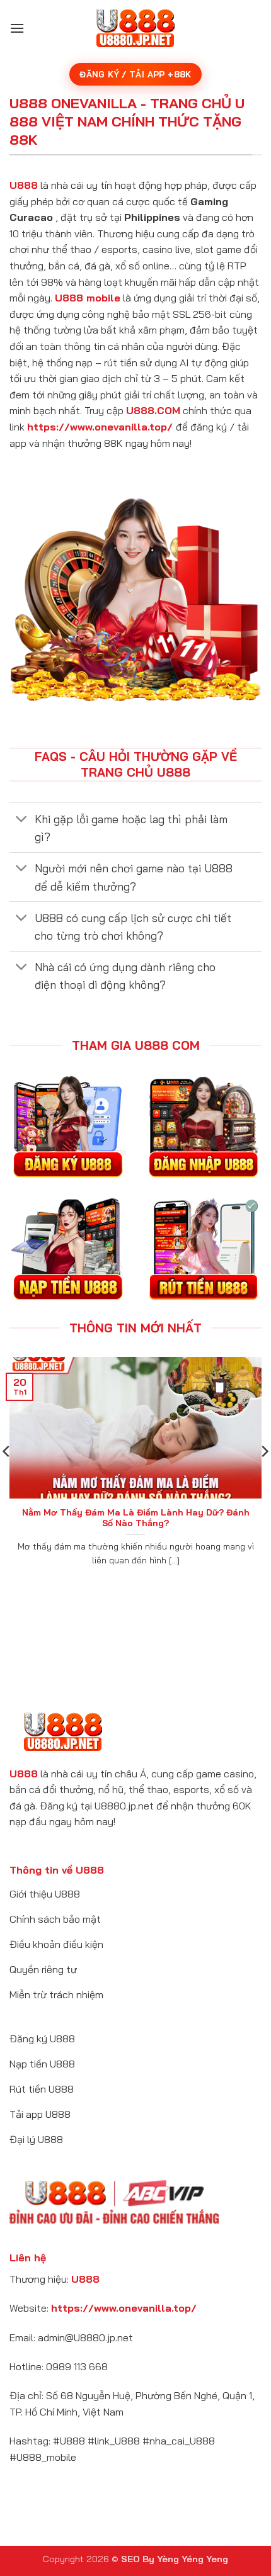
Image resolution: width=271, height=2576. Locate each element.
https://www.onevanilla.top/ (100, 427)
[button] (17, 28)
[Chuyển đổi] (22, 820)
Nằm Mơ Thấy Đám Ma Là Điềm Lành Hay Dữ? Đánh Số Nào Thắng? (136, 1518)
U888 (24, 185)
